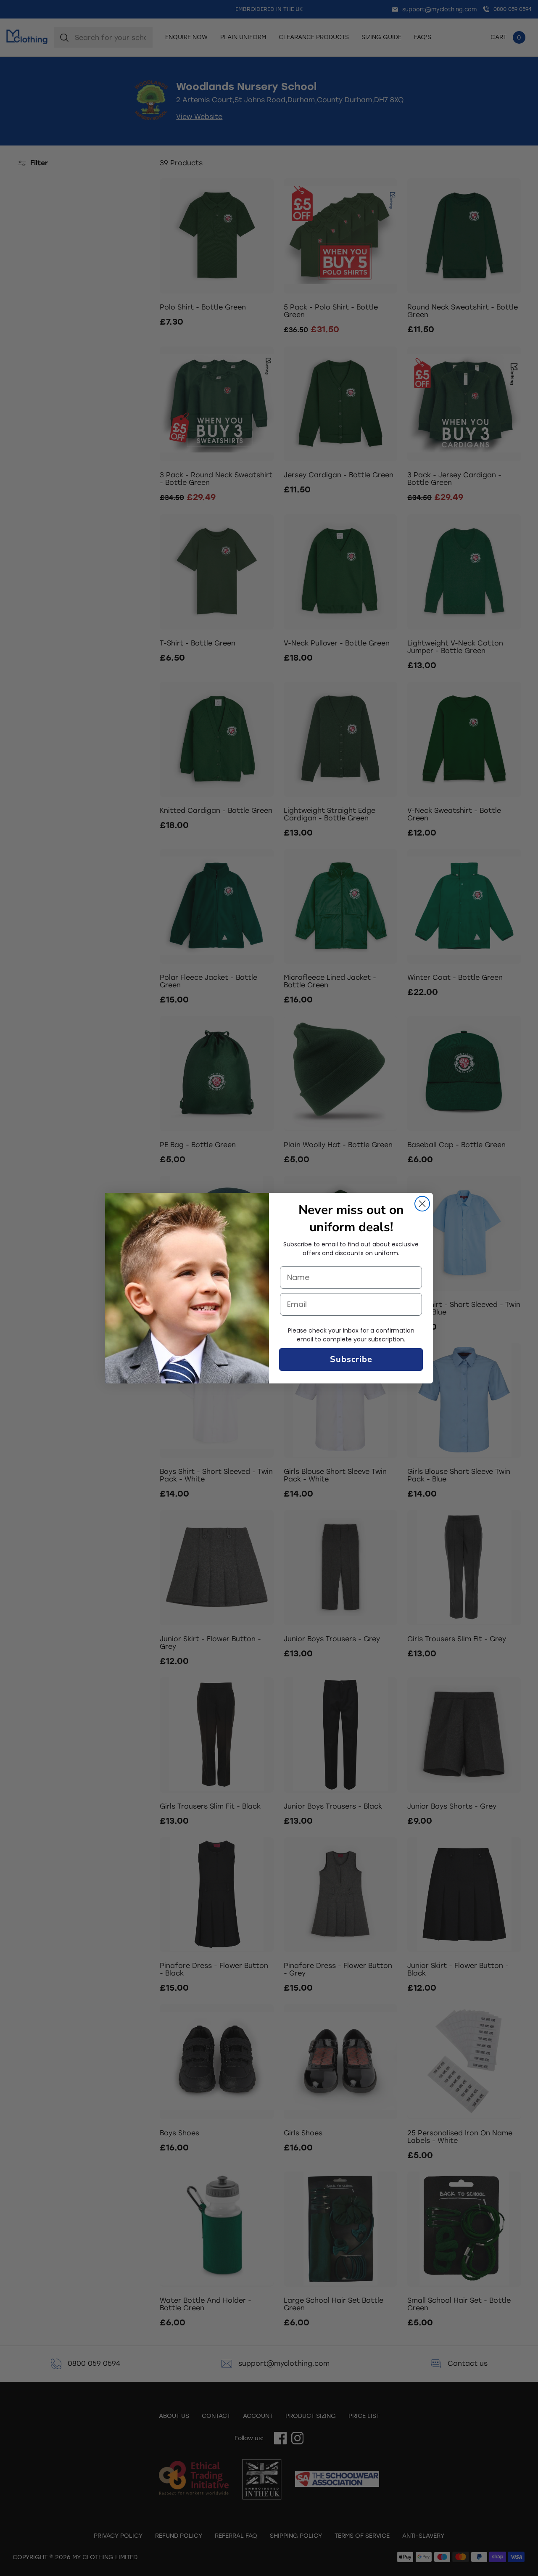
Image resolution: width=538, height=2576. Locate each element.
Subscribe (351, 1359)
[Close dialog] (422, 1204)
